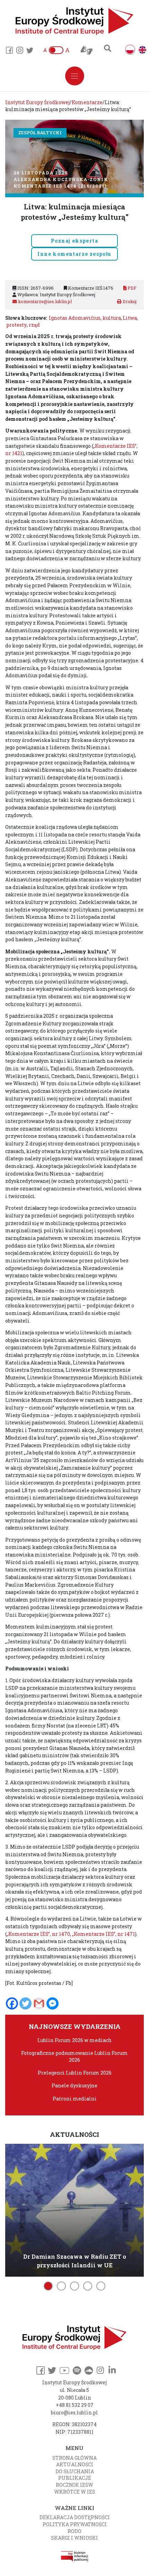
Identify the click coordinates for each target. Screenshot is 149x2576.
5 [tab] (101, 2286)
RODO (74, 2531)
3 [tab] (74, 2286)
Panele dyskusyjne (74, 2085)
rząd (34, 325)
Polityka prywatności (75, 2524)
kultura (112, 318)
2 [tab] (61, 2286)
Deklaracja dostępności (75, 2517)
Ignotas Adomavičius (75, 318)
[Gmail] (39, 2003)
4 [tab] (88, 2286)
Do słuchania (75, 2471)
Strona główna (74, 2458)
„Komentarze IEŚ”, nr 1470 (38, 1934)
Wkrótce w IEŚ (74, 2492)
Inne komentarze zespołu (74, 254)
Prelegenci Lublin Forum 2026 (75, 2073)
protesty (16, 325)
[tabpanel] (74, 2209)
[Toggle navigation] (75, 76)
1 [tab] (48, 2286)
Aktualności (75, 2464)
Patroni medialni (75, 2099)
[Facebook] (12, 2003)
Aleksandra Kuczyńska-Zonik (61, 179)
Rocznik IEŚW (74, 2485)
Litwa (130, 318)
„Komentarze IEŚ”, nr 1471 (103, 1934)
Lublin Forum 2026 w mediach (74, 2040)
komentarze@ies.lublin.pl (44, 301)
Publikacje (75, 2478)
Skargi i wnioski (74, 2538)
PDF (132, 288)
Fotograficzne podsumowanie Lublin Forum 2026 (74, 2056)
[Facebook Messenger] (52, 2003)
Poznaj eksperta (74, 241)
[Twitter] (25, 2003)
